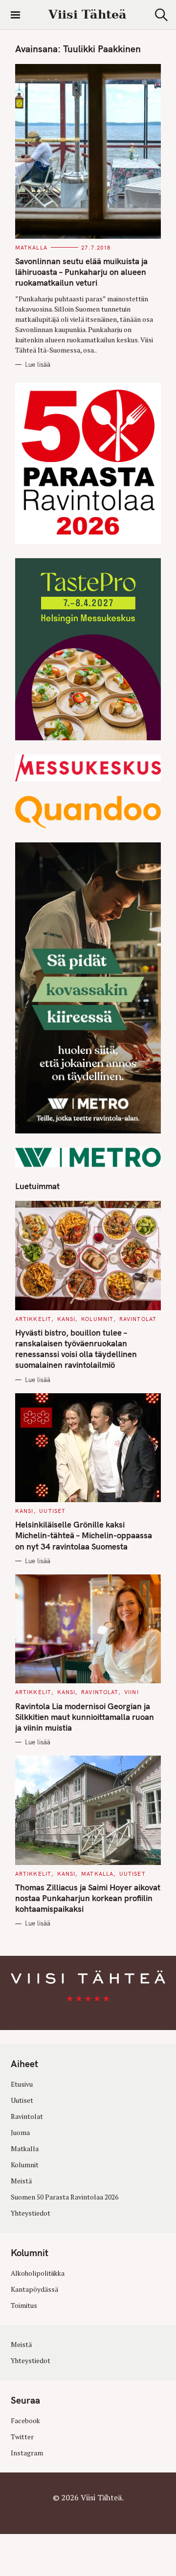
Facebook (25, 2421)
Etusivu (22, 2084)
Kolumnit (97, 1319)
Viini (132, 1692)
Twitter (22, 2437)
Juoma (20, 2133)
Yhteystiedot (31, 2213)
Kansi (66, 1319)
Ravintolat (138, 1319)
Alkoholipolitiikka (38, 2273)
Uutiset (52, 1511)
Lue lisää (38, 364)
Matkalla (31, 248)
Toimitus (24, 2305)
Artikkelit (33, 1319)
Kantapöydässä (34, 2289)
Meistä (21, 2181)
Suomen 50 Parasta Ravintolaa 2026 (65, 2197)
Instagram (27, 2453)
